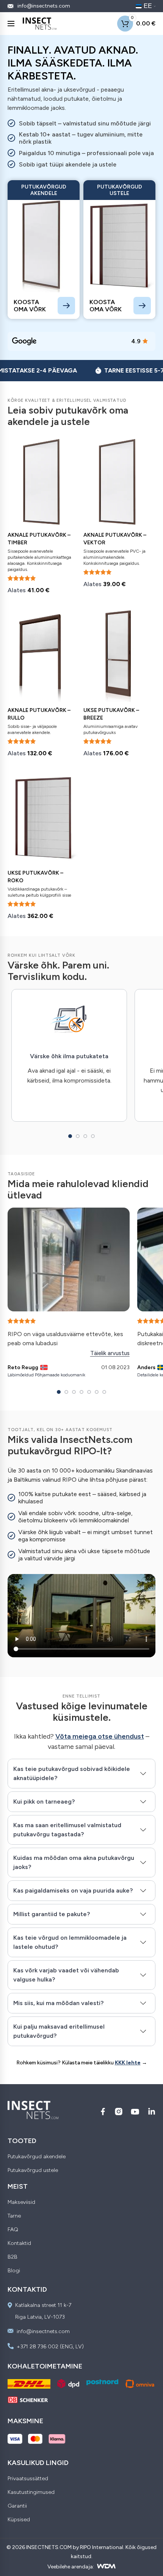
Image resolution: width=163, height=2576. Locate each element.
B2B (13, 2257)
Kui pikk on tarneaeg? (44, 1802)
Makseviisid (21, 2202)
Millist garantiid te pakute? (52, 1914)
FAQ (13, 2230)
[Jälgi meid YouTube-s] (135, 2112)
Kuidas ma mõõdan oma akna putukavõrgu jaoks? (74, 1862)
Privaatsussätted (28, 2479)
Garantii (17, 2506)
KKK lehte (128, 2063)
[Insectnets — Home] (40, 24)
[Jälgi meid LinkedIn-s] (152, 2112)
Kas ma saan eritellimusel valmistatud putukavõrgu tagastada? (67, 1830)
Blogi (14, 2271)
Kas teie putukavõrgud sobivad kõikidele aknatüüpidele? (72, 1773)
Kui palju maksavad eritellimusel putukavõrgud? (59, 2031)
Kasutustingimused (31, 2492)
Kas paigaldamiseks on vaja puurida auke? (73, 1890)
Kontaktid (19, 2243)
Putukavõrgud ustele (33, 2170)
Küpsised (19, 2520)
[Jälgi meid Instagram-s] (119, 2112)
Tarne (14, 2216)
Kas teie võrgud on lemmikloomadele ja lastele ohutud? (70, 1942)
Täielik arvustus (110, 1353)
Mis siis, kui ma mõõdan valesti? (58, 2003)
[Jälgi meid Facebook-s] (103, 2112)
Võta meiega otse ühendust (100, 1736)
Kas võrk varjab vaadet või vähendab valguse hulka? (66, 1975)
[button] (70, 1136)
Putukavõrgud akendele (37, 2157)
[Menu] (11, 24)
